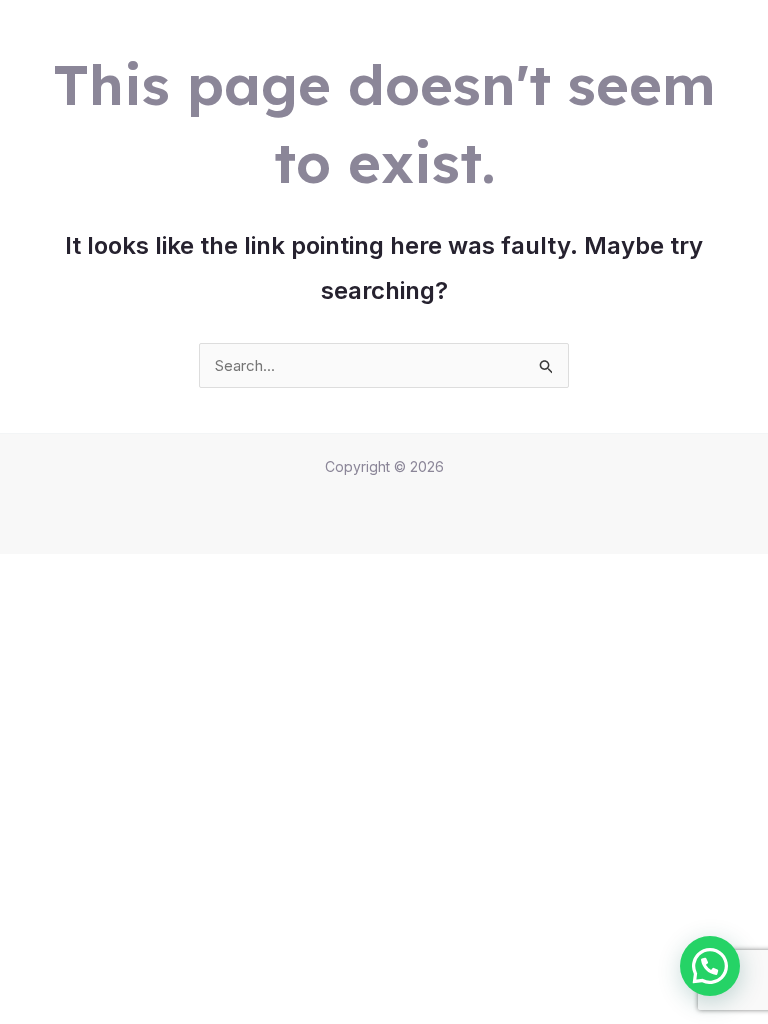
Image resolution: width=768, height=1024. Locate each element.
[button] (710, 966)
